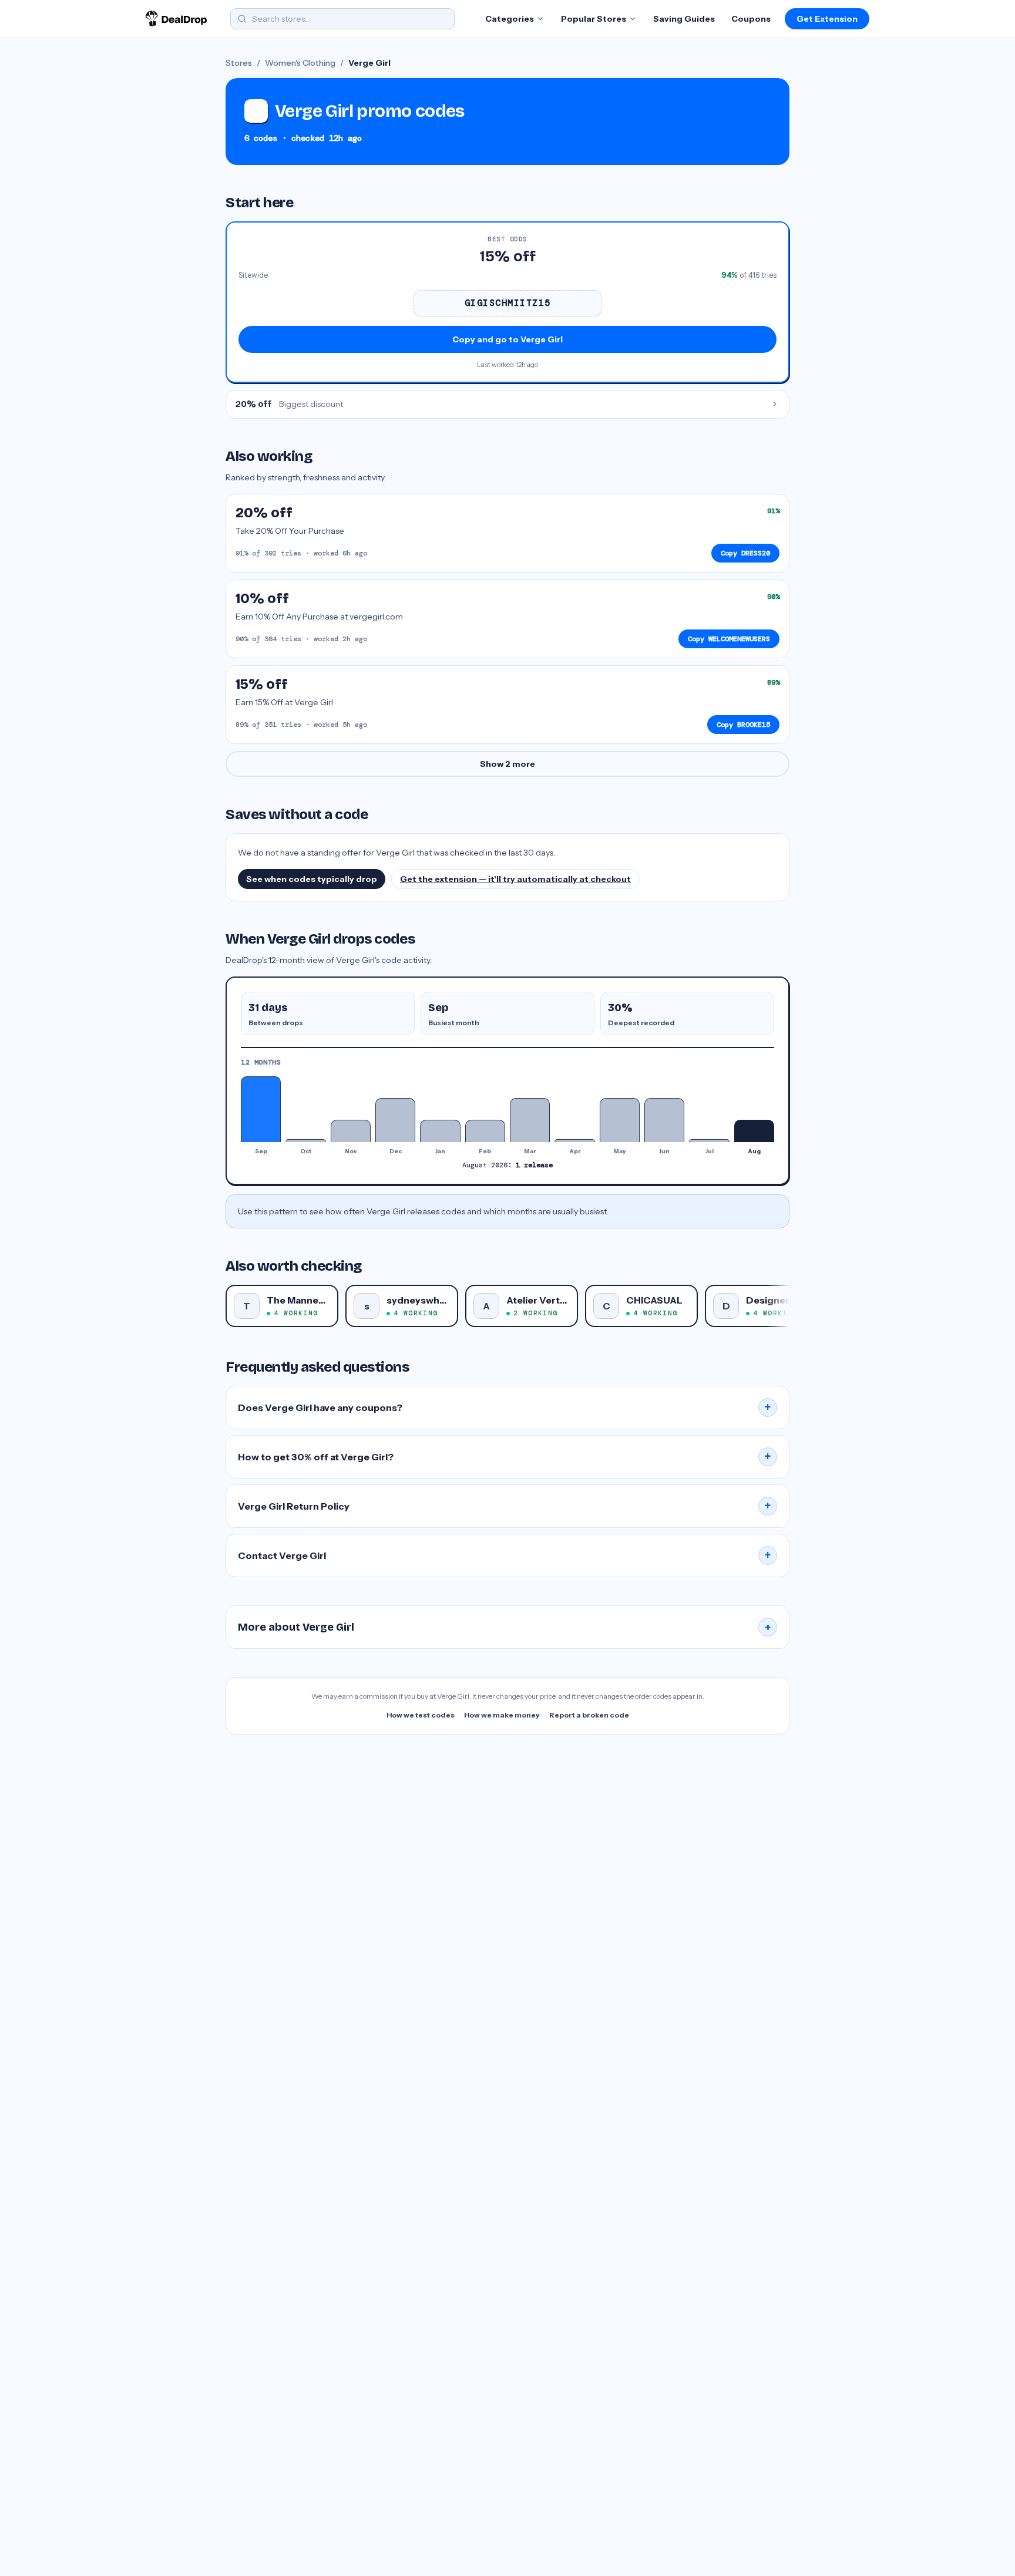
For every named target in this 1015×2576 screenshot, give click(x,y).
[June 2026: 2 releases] (664, 1120)
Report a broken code (589, 1715)
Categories (510, 19)
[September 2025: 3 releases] (261, 1109)
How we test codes (421, 1715)
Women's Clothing (300, 63)
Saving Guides (684, 19)
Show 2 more (508, 764)
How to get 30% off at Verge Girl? (505, 1457)
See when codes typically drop (312, 879)
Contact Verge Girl (505, 1555)
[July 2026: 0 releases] (709, 1140)
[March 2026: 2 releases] (530, 1120)
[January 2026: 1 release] (440, 1131)
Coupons (751, 19)
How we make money (502, 1715)
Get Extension (827, 19)
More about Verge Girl (505, 1627)
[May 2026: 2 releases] (620, 1120)
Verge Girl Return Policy (505, 1506)
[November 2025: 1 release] (351, 1131)
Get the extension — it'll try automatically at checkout (515, 879)
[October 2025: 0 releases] (305, 1140)
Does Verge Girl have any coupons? (505, 1407)
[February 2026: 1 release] (485, 1131)
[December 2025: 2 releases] (395, 1120)
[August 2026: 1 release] (754, 1131)
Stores (239, 63)
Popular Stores (594, 19)
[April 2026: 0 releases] (574, 1140)
